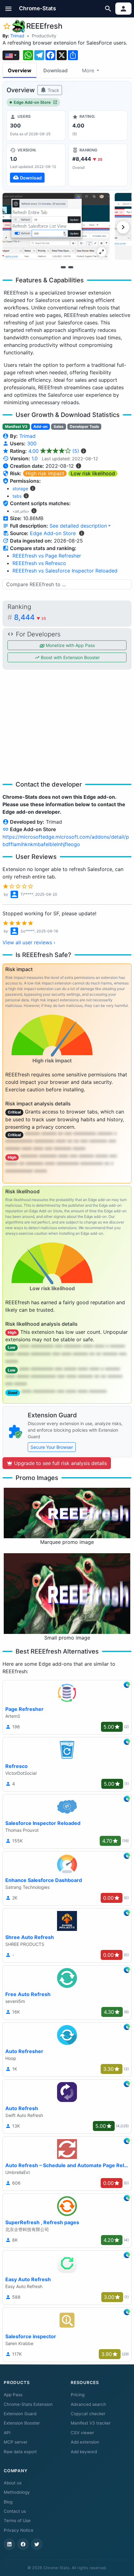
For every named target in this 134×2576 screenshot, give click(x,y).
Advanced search (88, 2404)
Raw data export (20, 2452)
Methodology (17, 2492)
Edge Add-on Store (32, 102)
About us (13, 2483)
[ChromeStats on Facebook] (23, 2544)
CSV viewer (82, 2433)
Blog (8, 2502)
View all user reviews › (29, 942)
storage (20, 488)
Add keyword (84, 2452)
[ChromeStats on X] (37, 2544)
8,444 (30, 617)
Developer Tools (84, 426)
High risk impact (45, 473)
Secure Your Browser (52, 1447)
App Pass (13, 2395)
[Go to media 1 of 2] (63, 267)
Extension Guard (20, 2414)
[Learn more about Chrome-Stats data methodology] (82, 533)
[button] (9, 9)
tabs (17, 496)
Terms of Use (17, 2521)
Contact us (15, 2511)
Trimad (17, 36)
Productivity (44, 36)
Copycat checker (88, 2414)
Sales (59, 426)
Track (53, 90)
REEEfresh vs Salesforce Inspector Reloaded (65, 571)
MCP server (16, 2442)
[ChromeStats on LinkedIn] (9, 2544)
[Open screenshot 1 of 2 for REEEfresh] (56, 226)
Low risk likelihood (93, 473)
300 (32, 443)
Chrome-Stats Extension (28, 2404)
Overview (20, 70)
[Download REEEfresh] (36, 165)
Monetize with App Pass (70, 645)
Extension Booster (22, 2423)
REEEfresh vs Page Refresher (47, 556)
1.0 (35, 458)
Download (55, 70)
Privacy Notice (19, 2530)
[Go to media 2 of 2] (71, 267)
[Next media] (123, 227)
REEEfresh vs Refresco (39, 563)
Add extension (85, 2442)
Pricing (78, 2395)
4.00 (54, 451)
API (7, 2433)
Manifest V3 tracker (91, 2423)
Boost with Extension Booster (70, 657)
